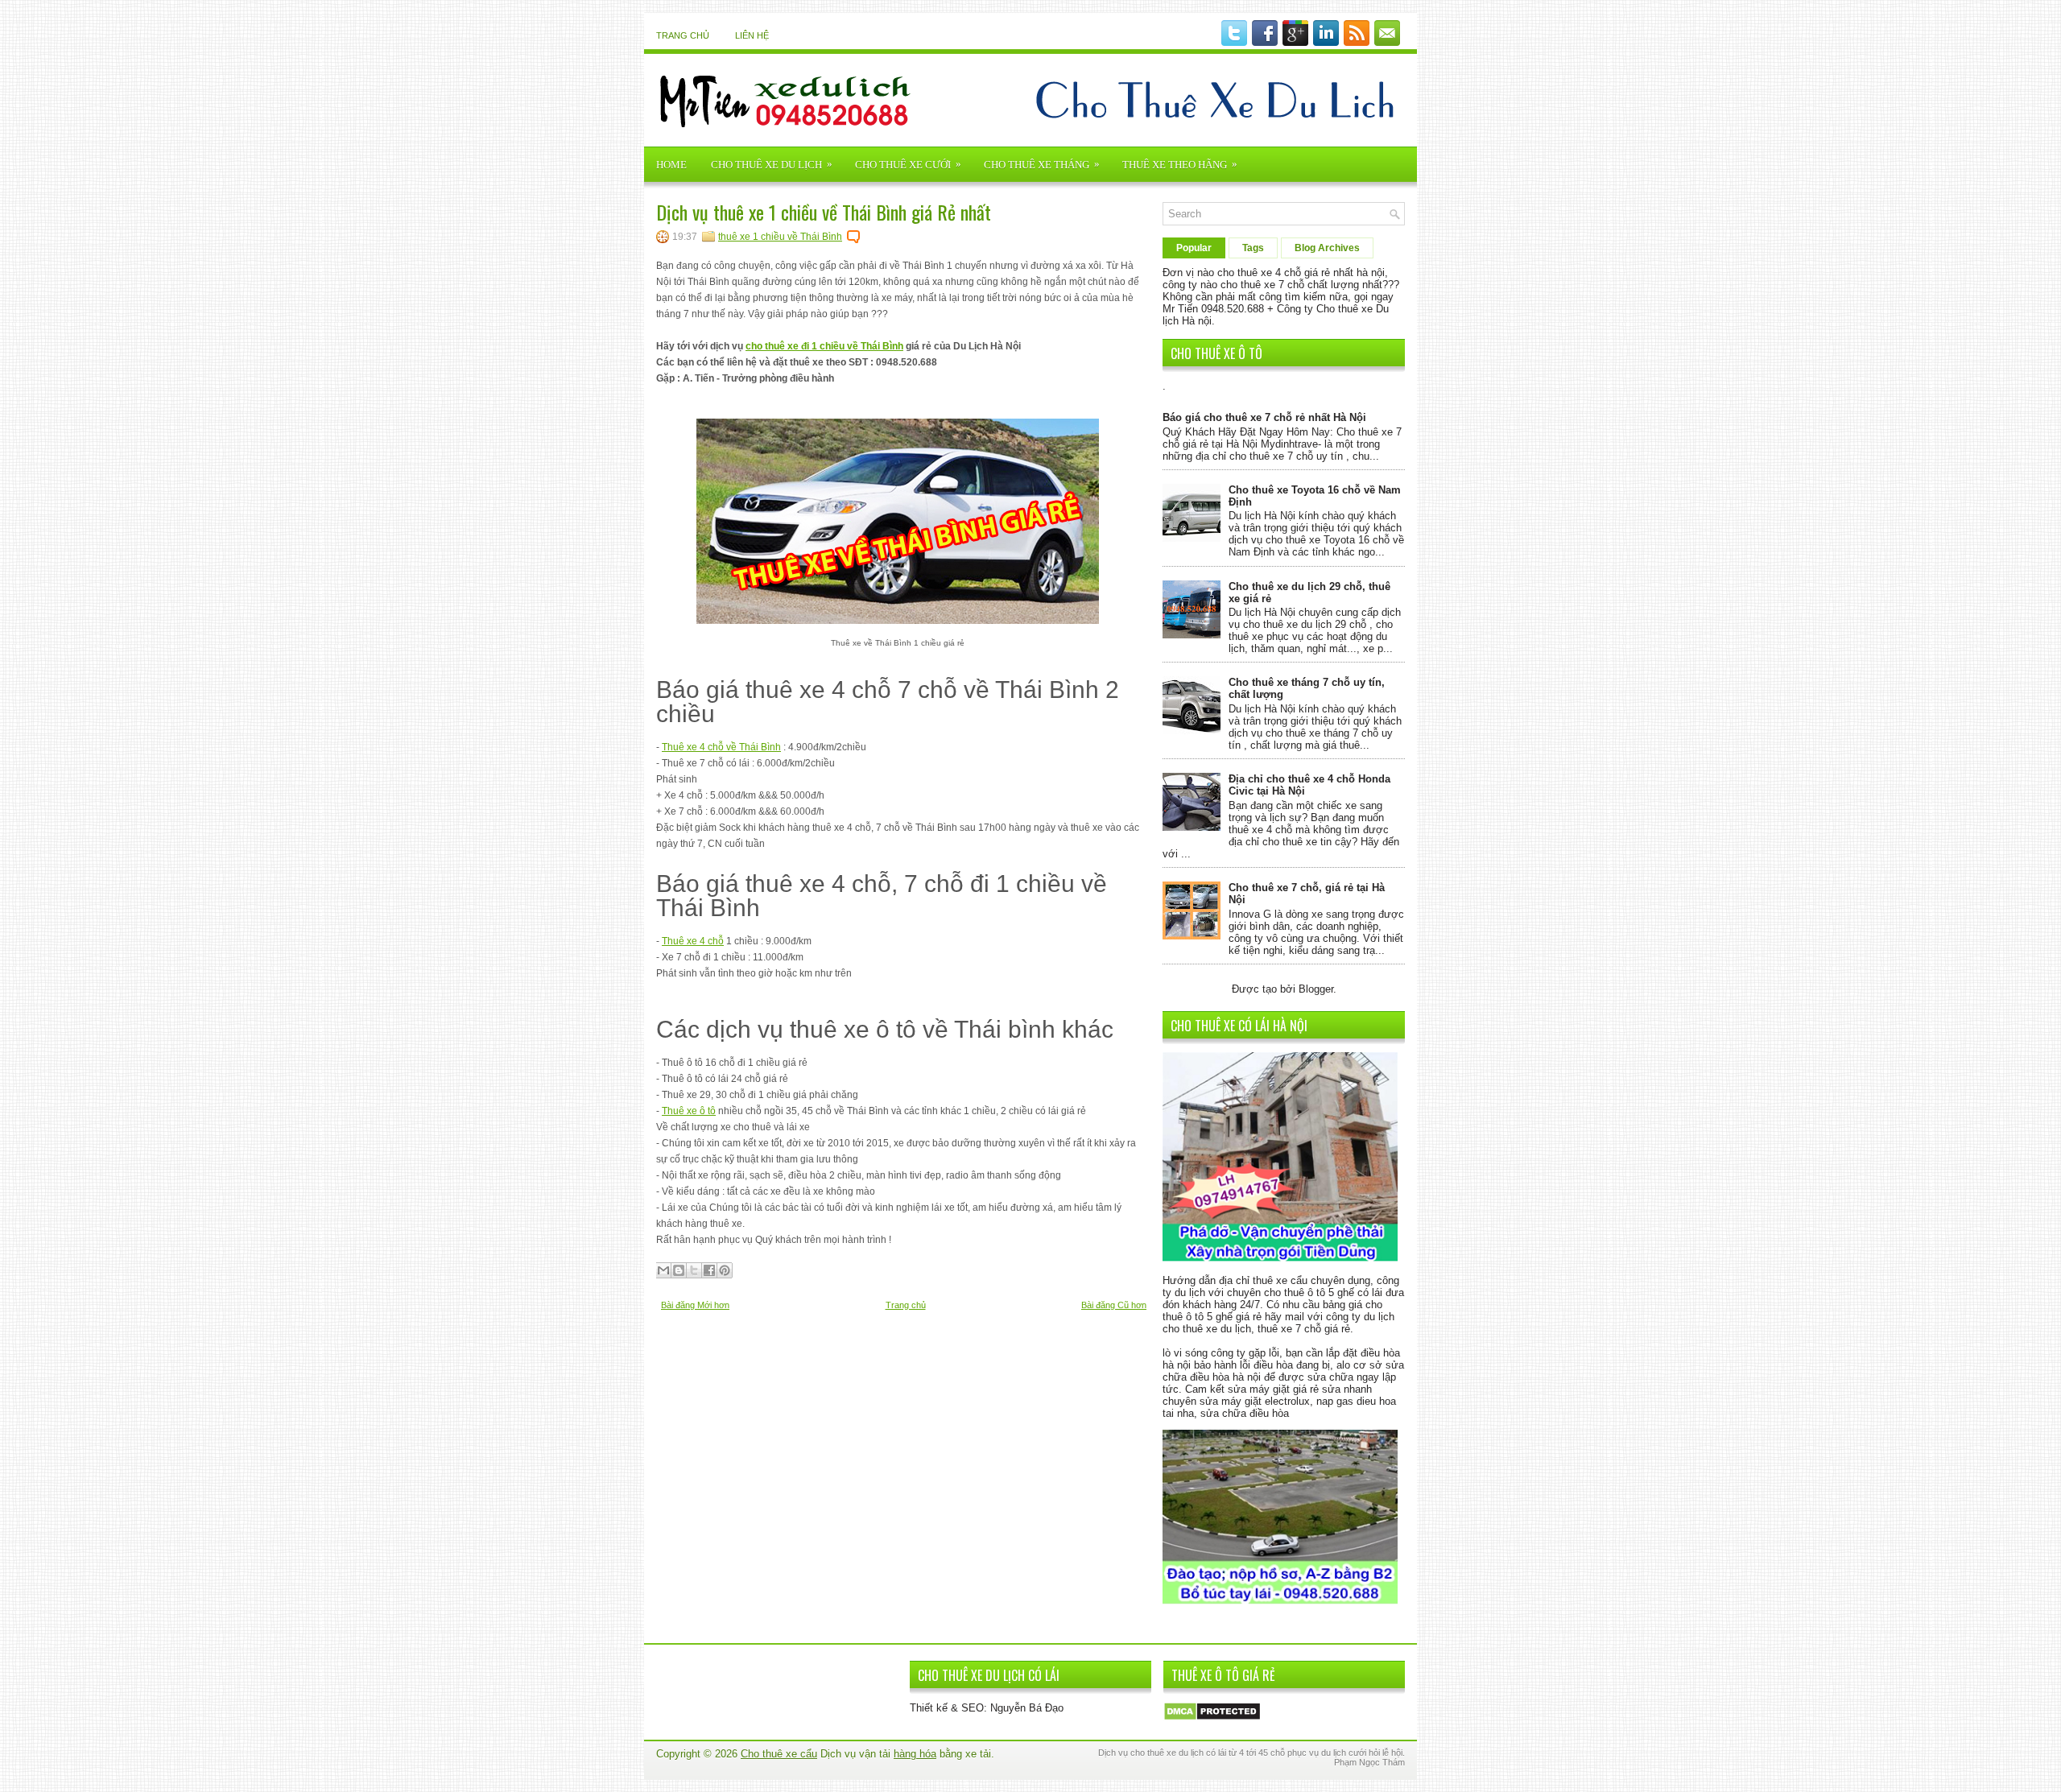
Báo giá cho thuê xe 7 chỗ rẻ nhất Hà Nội (1264, 417)
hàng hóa (915, 1754)
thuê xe (1162, 1753)
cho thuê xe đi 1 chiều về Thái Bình (824, 346)
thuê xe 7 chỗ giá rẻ (1304, 1329)
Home (671, 165)
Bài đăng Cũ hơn (1114, 1305)
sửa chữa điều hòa (1245, 1413)
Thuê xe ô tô (689, 1111)
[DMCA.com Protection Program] (1212, 1718)
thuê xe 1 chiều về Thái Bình (780, 237)
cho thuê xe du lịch (1207, 1329)
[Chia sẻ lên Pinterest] (725, 1270)
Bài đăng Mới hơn (695, 1305)
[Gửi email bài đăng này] (663, 1270)
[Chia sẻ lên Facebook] (709, 1270)
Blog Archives (1327, 248)
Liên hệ (752, 35)
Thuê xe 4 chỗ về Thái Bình (721, 747)
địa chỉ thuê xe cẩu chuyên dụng (1295, 1280)
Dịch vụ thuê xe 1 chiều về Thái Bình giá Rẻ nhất (824, 212)
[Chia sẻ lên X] (694, 1270)
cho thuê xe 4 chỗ (1259, 273)
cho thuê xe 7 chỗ (1262, 285)
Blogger (1316, 989)
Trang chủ (683, 35)
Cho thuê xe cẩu (779, 1754)
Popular (1194, 248)
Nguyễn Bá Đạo (1027, 1708)
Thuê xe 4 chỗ (693, 941)
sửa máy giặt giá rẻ (1273, 1389)
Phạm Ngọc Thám (1369, 1762)
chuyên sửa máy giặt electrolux (1236, 1401)
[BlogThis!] (679, 1270)
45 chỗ (1272, 1753)
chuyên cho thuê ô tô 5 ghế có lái (1305, 1292)
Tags (1253, 248)
